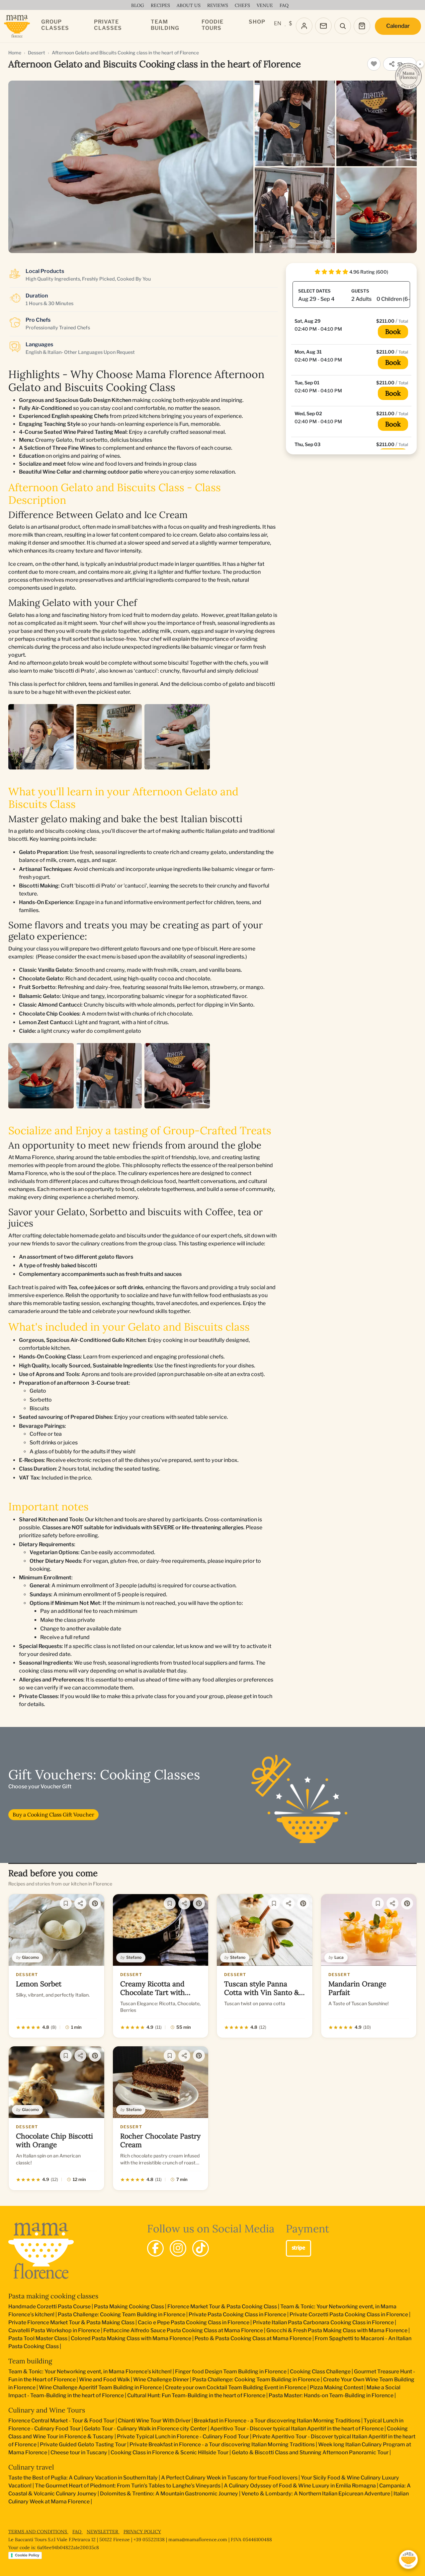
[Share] (80, 1903)
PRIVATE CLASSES (108, 25)
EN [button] (278, 23)
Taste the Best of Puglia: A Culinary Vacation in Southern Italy (83, 2478)
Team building (30, 2361)
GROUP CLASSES (55, 25)
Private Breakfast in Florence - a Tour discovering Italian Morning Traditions (222, 2444)
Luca (339, 1957)
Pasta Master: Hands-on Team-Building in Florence (331, 2395)
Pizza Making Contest (337, 2387)
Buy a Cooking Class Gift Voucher (53, 1815)
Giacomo (30, 1957)
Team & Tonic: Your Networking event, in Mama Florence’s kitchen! (90, 2372)
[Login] (304, 26)
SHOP (257, 22)
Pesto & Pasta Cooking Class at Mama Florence (253, 2338)
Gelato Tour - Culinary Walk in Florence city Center (145, 2429)
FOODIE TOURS (212, 25)
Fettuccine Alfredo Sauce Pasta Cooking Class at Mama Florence (183, 2330)
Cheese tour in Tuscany (79, 2452)
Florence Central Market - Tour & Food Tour (61, 2421)
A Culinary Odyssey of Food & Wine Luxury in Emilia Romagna (300, 2486)
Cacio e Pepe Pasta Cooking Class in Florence (194, 2322)
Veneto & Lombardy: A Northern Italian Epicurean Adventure (316, 2494)
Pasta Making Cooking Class (129, 2307)
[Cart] (362, 26)
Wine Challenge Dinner (161, 2379)
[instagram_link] (178, 2248)
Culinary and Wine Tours (47, 2410)
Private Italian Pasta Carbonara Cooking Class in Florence (323, 2322)
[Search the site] (343, 26)
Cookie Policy (27, 2555)
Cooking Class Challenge (320, 2372)
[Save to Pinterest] (95, 1903)
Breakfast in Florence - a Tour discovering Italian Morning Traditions (277, 2421)
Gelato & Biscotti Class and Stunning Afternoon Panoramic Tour (310, 2452)
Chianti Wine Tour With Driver (154, 2421)
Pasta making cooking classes (53, 2296)
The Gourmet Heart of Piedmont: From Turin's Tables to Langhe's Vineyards (128, 2486)
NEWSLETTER (103, 2532)
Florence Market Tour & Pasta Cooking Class (222, 2307)
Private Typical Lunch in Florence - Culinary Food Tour (183, 2437)
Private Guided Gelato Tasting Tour (83, 2444)
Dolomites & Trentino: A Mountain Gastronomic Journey (169, 2494)
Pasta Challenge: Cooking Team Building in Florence (122, 2314)
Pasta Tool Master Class (38, 2338)
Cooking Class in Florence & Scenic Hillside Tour (170, 2452)
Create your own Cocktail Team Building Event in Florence (236, 2387)
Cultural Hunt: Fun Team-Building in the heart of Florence (196, 2395)
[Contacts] (323, 26)
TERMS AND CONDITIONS (38, 2532)
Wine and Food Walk (104, 2379)
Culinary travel (31, 2467)
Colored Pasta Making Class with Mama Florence (131, 2338)
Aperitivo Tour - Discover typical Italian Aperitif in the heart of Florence (297, 2429)
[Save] (66, 1903)
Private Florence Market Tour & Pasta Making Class (71, 2322)
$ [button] (290, 23)
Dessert (37, 53)
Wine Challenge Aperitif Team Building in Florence (100, 2387)
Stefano (134, 1957)
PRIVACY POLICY (142, 2532)
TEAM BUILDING (165, 25)
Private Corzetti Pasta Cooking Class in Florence (349, 2314)
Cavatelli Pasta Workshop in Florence (54, 2330)
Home (15, 53)
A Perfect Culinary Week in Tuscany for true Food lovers (229, 2478)
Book (393, 331)
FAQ (78, 2532)
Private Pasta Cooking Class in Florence (237, 2314)
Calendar (398, 26)
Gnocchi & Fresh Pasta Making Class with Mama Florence (337, 2330)
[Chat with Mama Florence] (408, 2559)
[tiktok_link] (201, 2248)
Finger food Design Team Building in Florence (231, 2372)
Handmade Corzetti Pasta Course (49, 2307)
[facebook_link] (155, 2248)
